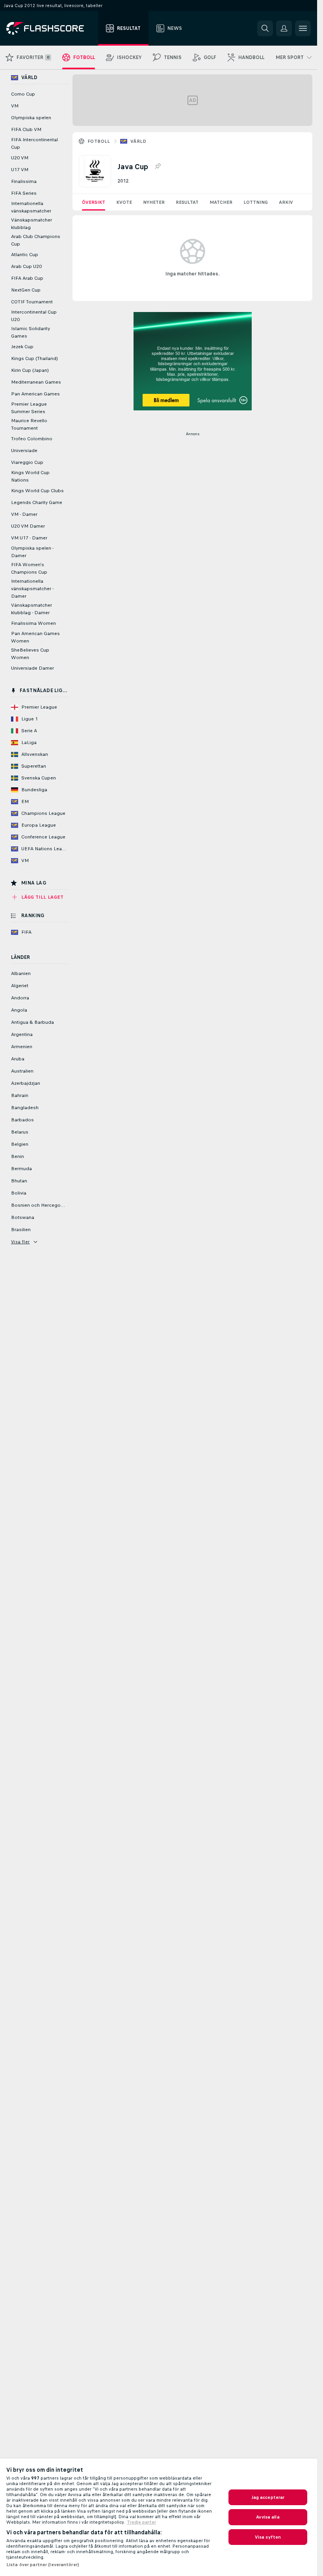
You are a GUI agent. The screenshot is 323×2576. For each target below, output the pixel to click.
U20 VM (20, 158)
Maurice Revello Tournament (29, 424)
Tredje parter (141, 2522)
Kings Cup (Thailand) (34, 358)
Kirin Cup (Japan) (30, 370)
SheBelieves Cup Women (30, 654)
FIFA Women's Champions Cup (29, 568)
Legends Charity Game (37, 502)
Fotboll (99, 141)
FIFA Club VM (26, 129)
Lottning (256, 202)
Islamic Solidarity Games (31, 332)
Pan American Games (35, 394)
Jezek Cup (22, 347)
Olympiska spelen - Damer (32, 552)
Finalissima (24, 181)
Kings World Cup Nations (30, 476)
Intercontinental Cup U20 (34, 316)
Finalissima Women (33, 623)
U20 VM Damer (28, 526)
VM (15, 106)
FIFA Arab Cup (27, 278)
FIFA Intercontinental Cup (34, 143)
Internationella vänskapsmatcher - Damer (32, 589)
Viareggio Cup (27, 462)
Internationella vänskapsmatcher (31, 207)
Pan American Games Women (35, 637)
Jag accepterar (268, 2497)
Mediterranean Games (36, 382)
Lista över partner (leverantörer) (43, 2565)
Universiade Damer (32, 668)
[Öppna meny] (303, 28)
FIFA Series (24, 193)
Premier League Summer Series (29, 408)
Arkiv (286, 202)
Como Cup (23, 94)
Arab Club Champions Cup (36, 240)
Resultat (187, 202)
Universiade (24, 451)
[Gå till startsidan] (51, 28)
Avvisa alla (268, 2517)
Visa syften (268, 2537)
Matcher (221, 202)
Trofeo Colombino (32, 439)
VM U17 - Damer (29, 538)
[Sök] (265, 28)
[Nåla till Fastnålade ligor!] (158, 166)
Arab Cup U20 (26, 266)
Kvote (124, 202)
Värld (138, 141)
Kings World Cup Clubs (37, 491)
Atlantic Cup (25, 255)
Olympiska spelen (31, 118)
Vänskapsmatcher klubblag (32, 224)
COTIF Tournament (32, 302)
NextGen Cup (26, 290)
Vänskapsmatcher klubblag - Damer (32, 609)
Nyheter (154, 202)
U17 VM (20, 170)
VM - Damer (24, 514)
